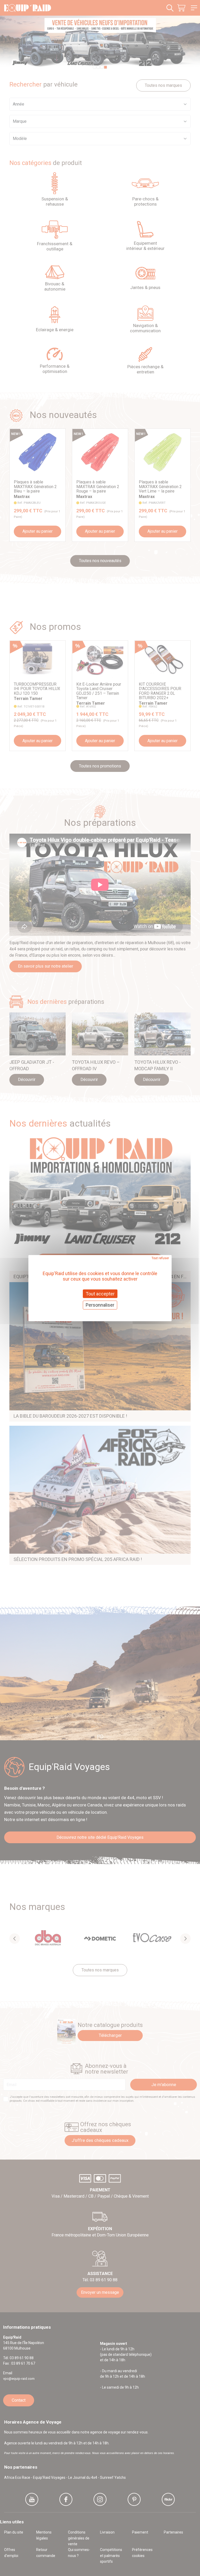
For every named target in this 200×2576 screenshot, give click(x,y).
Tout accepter (100, 1293)
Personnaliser (100, 1305)
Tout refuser (160, 1258)
